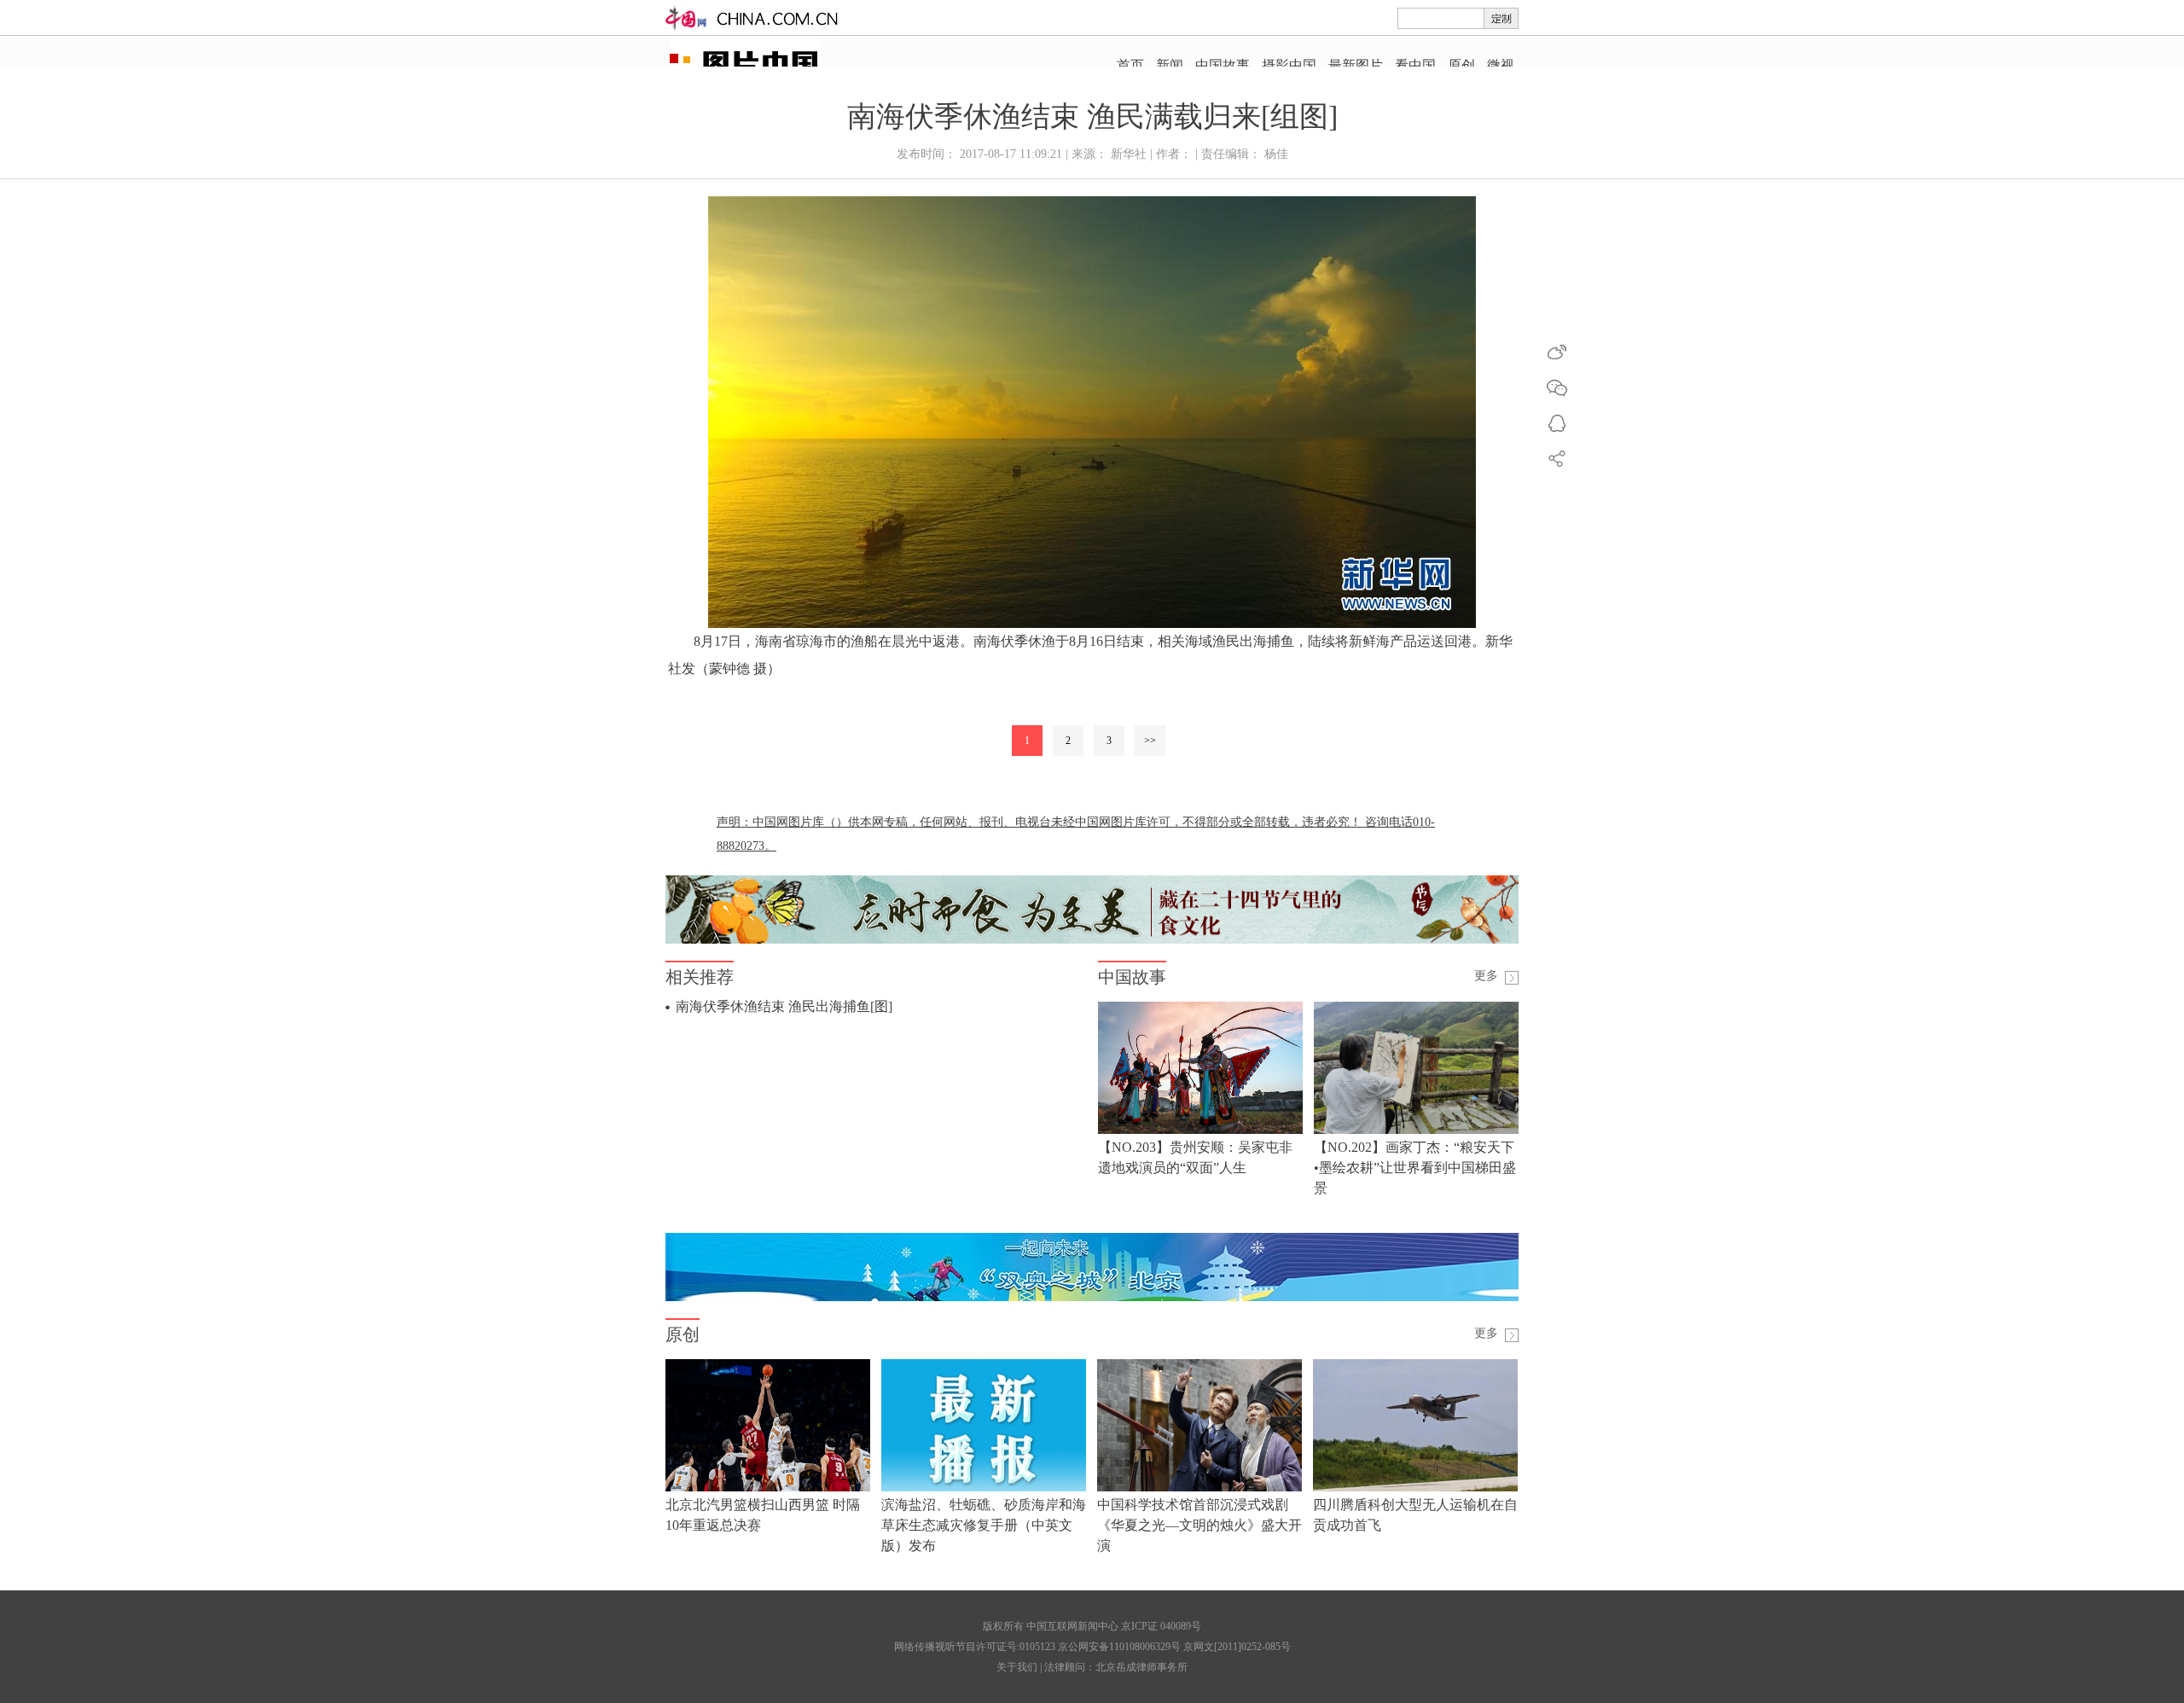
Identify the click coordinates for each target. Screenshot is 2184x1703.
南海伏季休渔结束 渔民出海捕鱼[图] (784, 1006)
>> (1150, 741)
